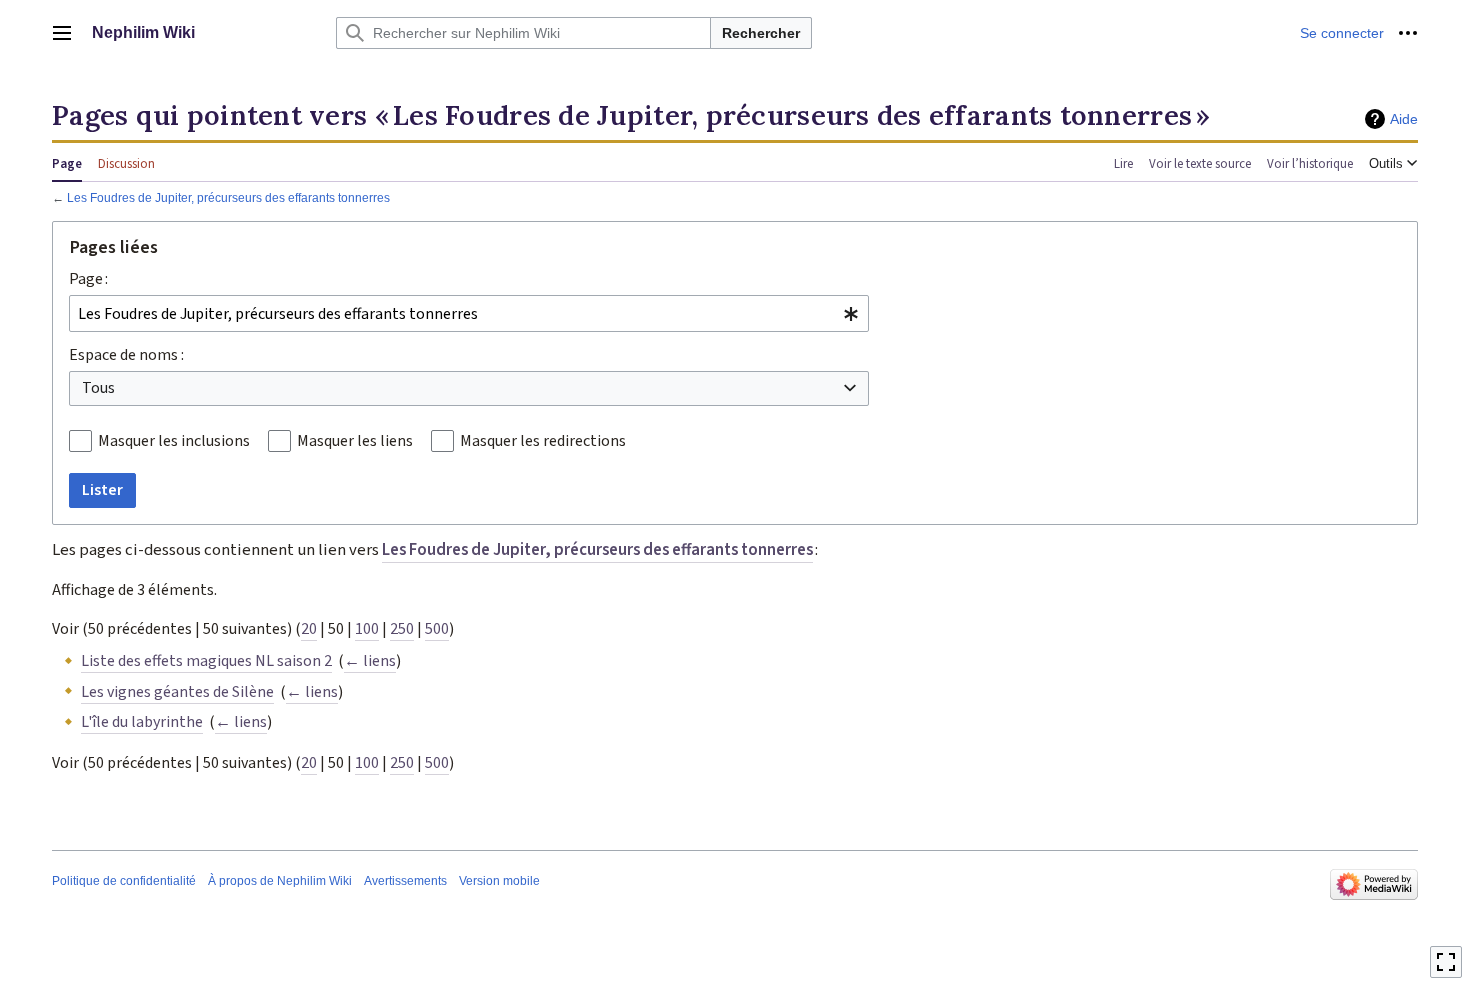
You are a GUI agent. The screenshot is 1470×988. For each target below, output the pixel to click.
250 (402, 629)
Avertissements (405, 881)
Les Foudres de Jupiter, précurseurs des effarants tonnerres (228, 197)
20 (309, 629)
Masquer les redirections (543, 441)
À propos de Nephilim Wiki (280, 881)
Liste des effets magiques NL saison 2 (206, 661)
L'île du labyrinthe (142, 722)
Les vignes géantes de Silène (177, 692)
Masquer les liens (355, 441)
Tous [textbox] (98, 388)
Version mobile (499, 881)
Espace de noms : (126, 355)
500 (437, 629)
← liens (370, 661)
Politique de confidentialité (124, 881)
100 (367, 629)
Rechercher (761, 33)
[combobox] (469, 313)
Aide (1404, 119)
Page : (88, 279)
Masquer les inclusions (174, 441)
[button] (62, 33)
